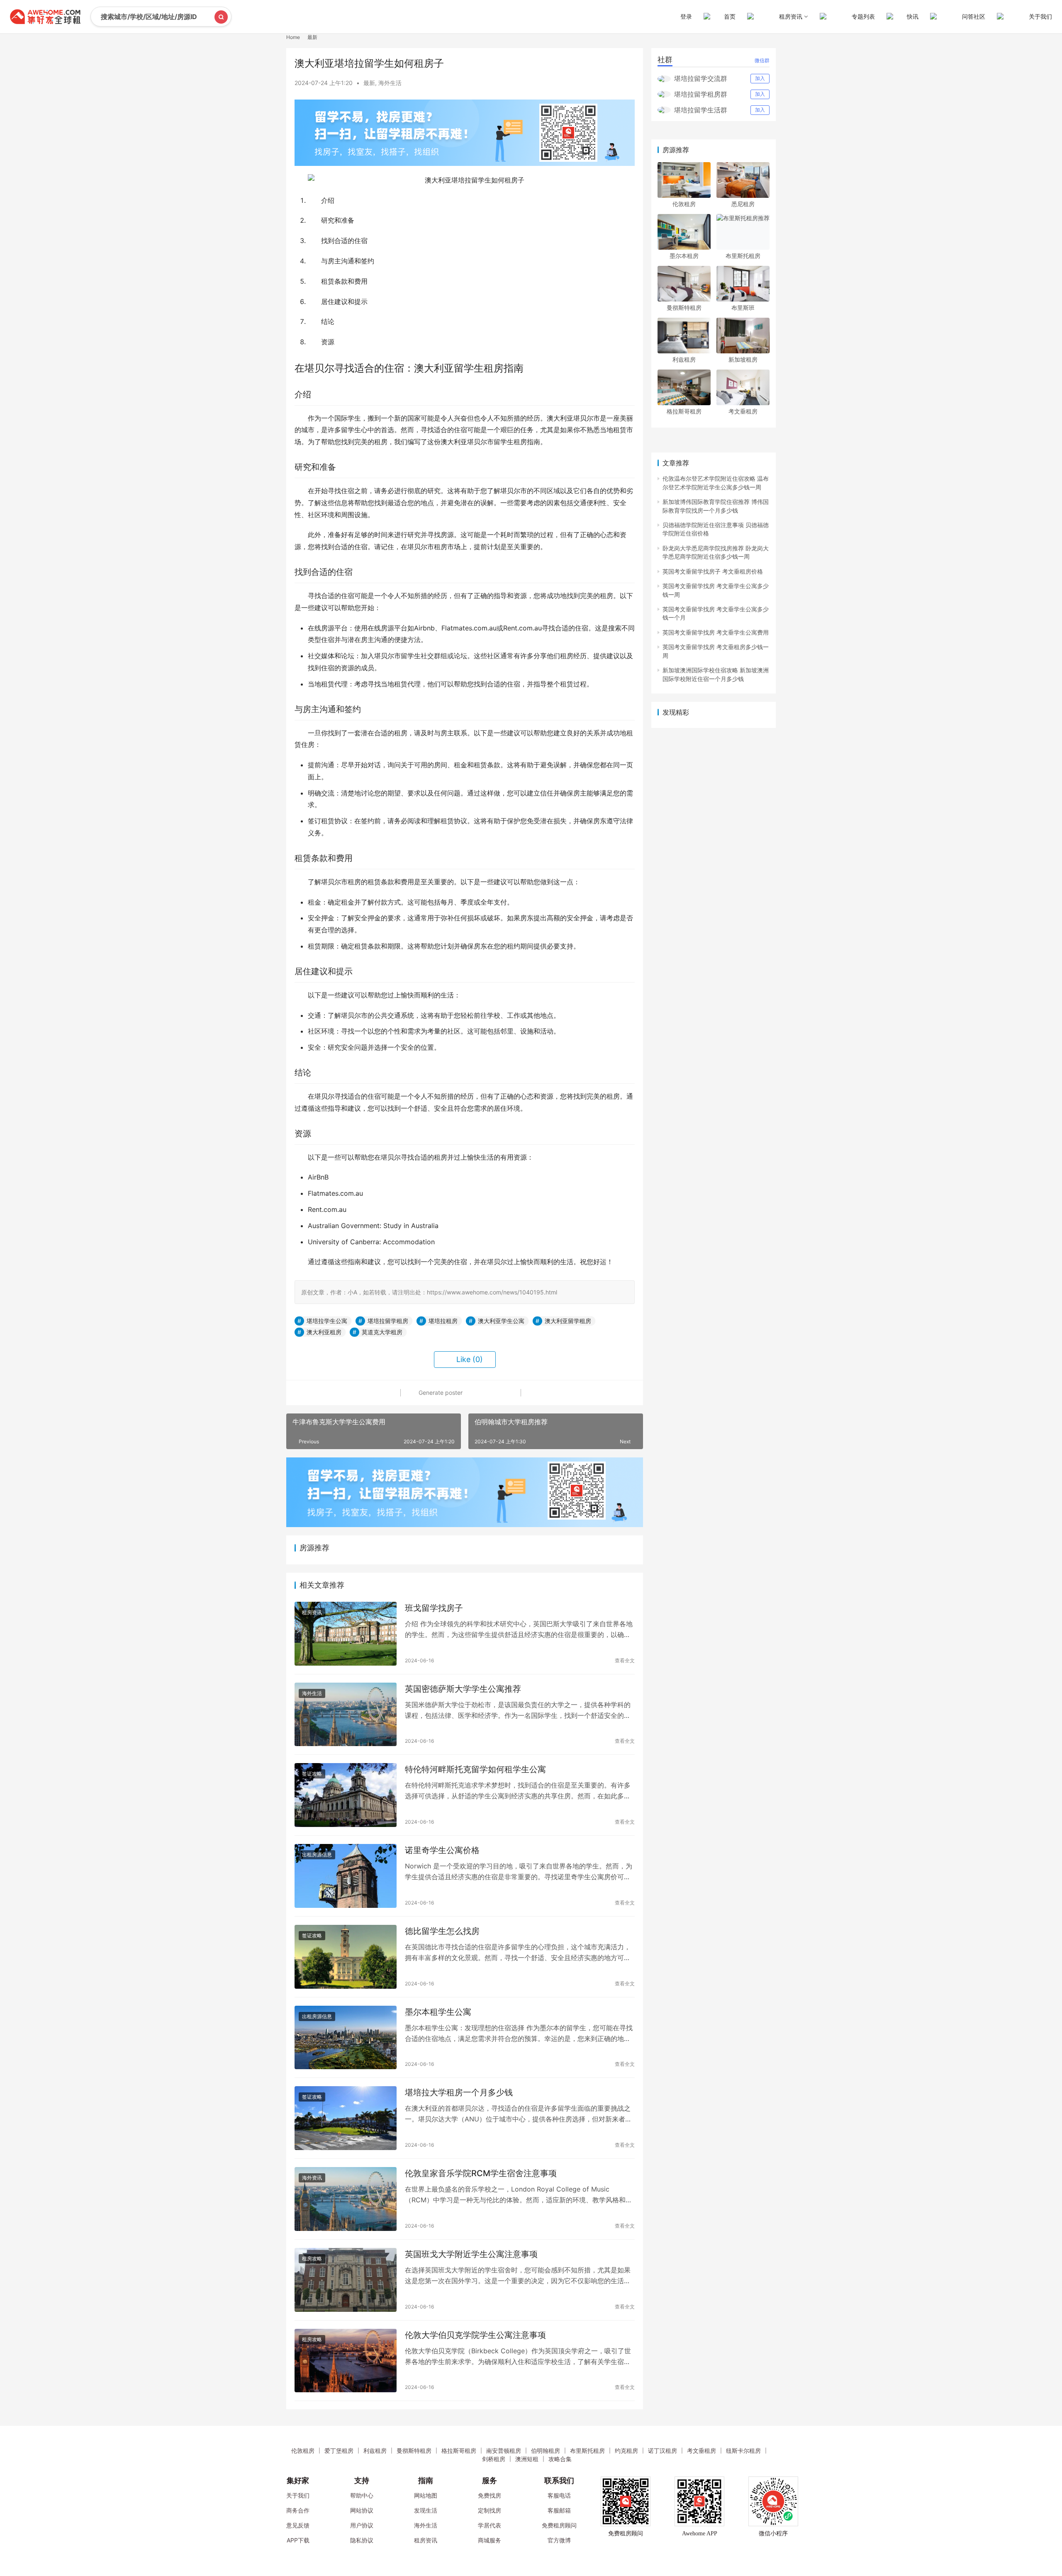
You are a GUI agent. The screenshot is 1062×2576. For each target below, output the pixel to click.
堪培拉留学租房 (388, 1321)
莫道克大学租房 (382, 1332)
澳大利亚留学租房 (568, 1321)
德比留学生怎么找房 (442, 1931)
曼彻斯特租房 (684, 308)
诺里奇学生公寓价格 (442, 1850)
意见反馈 (298, 2525)
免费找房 (490, 2495)
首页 (730, 16)
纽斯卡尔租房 (743, 2451)
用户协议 (362, 2525)
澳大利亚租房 (324, 1332)
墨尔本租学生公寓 (438, 2012)
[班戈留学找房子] (346, 1634)
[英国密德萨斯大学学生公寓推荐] (346, 1715)
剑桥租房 (494, 2459)
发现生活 (426, 2510)
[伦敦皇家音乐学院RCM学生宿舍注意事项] (346, 2199)
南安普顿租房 (504, 2451)
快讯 (913, 16)
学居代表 (490, 2525)
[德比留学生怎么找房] (346, 1957)
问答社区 (974, 16)
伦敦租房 (684, 204)
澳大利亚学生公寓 (501, 1321)
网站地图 (426, 2495)
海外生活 (390, 83)
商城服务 (490, 2540)
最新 (369, 83)
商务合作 (298, 2510)
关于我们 (1040, 16)
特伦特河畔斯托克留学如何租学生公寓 (475, 1769)
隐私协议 (362, 2540)
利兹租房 (684, 359)
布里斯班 (743, 308)
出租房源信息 (317, 1855)
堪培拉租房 (443, 1321)
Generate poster (440, 1393)
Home (293, 37)
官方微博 (559, 2540)
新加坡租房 (743, 359)
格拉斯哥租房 (684, 411)
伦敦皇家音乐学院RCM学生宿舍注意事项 (481, 2173)
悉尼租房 (743, 204)
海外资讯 (312, 2178)
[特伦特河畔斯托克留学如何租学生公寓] (346, 1795)
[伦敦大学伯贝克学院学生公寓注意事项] (346, 2361)
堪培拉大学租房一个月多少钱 (459, 2092)
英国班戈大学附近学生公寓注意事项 (471, 2254)
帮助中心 (362, 2495)
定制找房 (490, 2510)
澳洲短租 (527, 2459)
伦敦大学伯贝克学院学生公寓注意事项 (475, 2335)
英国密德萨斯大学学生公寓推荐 (463, 1689)
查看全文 (625, 1660)
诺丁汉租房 (663, 2451)
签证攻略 (312, 1774)
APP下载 (298, 2540)
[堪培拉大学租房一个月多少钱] (346, 2118)
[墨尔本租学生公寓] (346, 2038)
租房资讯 (312, 1612)
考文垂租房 (743, 411)
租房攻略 (312, 2259)
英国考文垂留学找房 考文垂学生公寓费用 (716, 632)
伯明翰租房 (546, 2451)
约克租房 (626, 2451)
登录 (686, 16)
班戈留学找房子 (434, 1608)
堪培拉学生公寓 (327, 1321)
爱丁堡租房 (339, 2451)
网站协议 (362, 2510)
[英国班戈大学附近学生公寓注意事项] (346, 2280)
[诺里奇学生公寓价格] (346, 1876)
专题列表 (863, 16)
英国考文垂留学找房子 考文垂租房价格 (713, 571)
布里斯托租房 (743, 256)
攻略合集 (560, 2459)
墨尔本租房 (684, 256)
